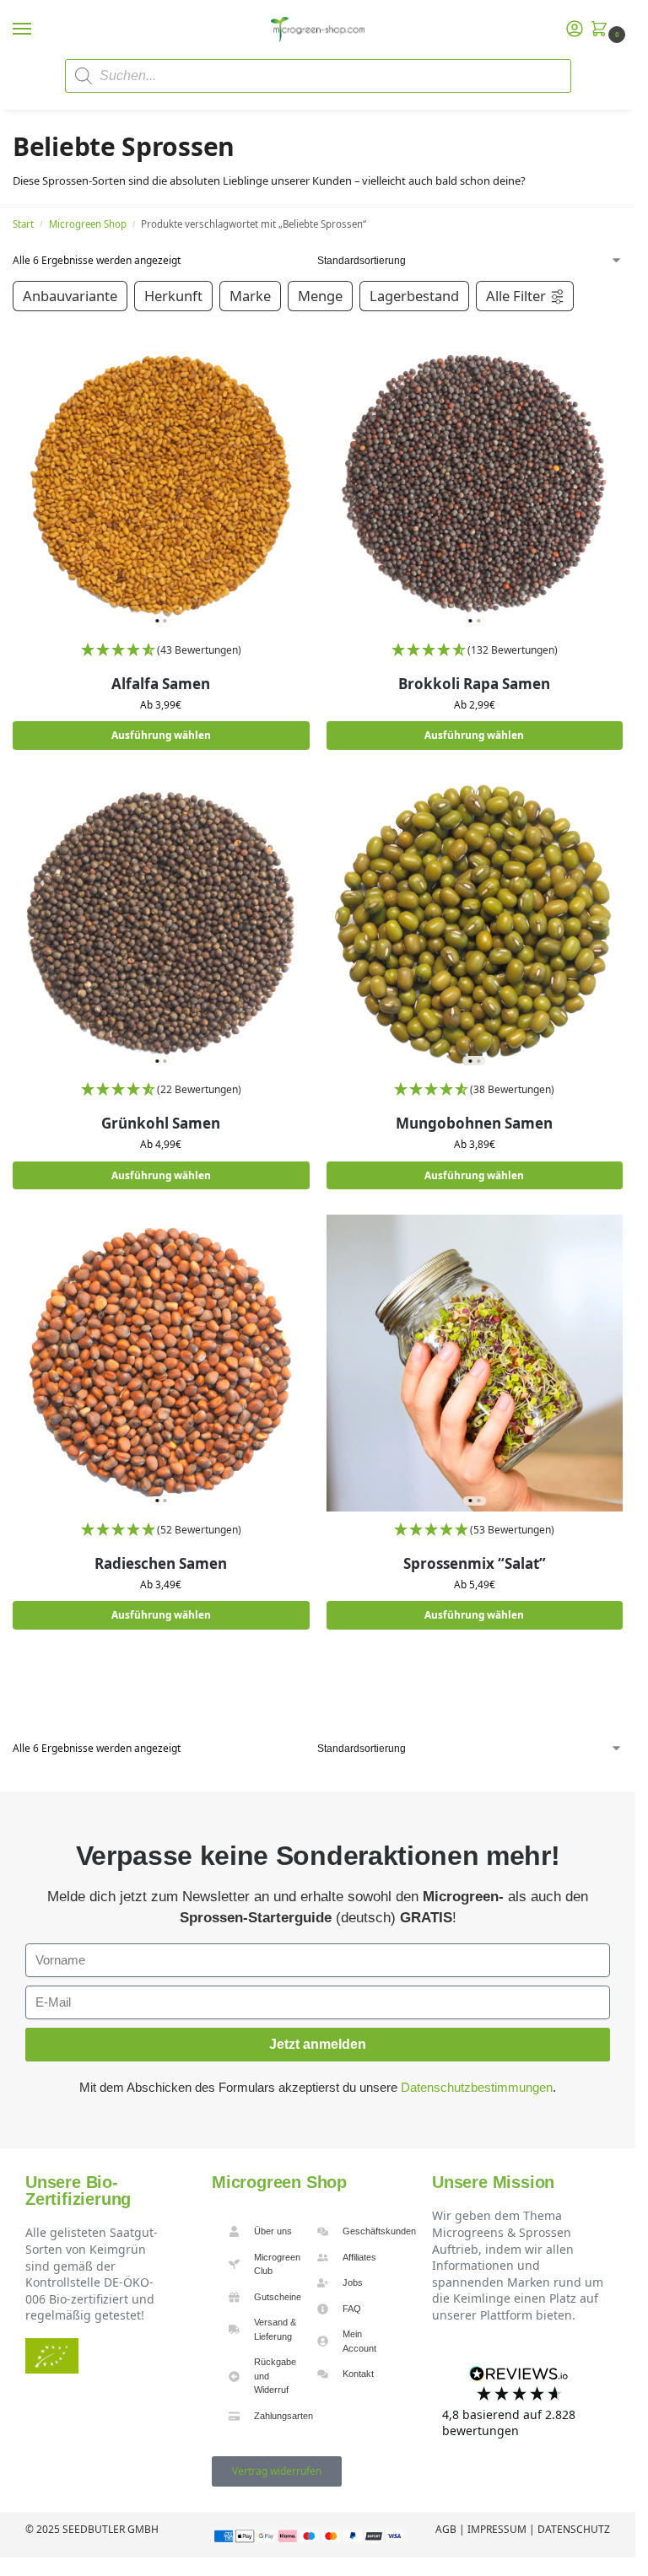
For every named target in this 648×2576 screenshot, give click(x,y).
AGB (446, 2529)
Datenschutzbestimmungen (477, 2087)
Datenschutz (574, 2529)
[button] (603, 30)
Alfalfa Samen (161, 684)
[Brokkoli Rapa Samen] (475, 483)
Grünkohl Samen (161, 1123)
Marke (250, 296)
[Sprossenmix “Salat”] (475, 1363)
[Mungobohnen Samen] (475, 924)
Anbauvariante (70, 296)
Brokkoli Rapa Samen (474, 684)
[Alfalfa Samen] (161, 483)
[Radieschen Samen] (161, 1363)
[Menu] (38, 30)
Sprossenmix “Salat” (475, 1563)
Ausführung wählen (161, 735)
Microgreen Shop (88, 224)
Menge (320, 296)
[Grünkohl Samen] (161, 924)
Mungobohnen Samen (474, 1123)
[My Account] (575, 30)
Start (23, 224)
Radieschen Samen (161, 1563)
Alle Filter (516, 296)
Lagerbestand (414, 296)
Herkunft (173, 296)
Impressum (497, 2529)
